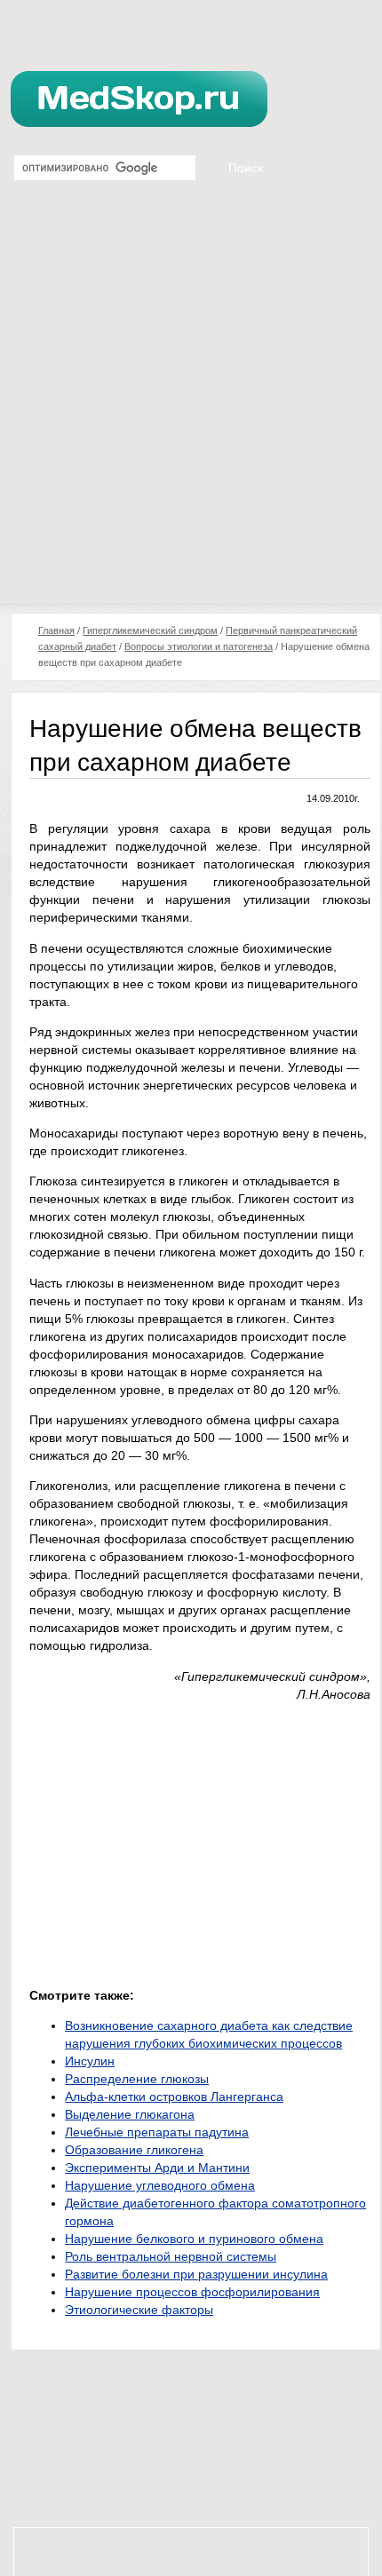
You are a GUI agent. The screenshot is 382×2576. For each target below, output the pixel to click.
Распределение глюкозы (137, 2079)
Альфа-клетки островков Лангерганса (174, 2096)
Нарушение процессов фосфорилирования (192, 2292)
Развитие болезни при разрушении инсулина (196, 2274)
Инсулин (90, 2061)
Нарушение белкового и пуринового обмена (194, 2239)
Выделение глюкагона (130, 2114)
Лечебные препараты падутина (157, 2132)
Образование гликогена (134, 2150)
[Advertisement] (191, 404)
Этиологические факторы (139, 2310)
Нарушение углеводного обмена (160, 2185)
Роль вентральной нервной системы (171, 2256)
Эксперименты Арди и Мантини (157, 2168)
